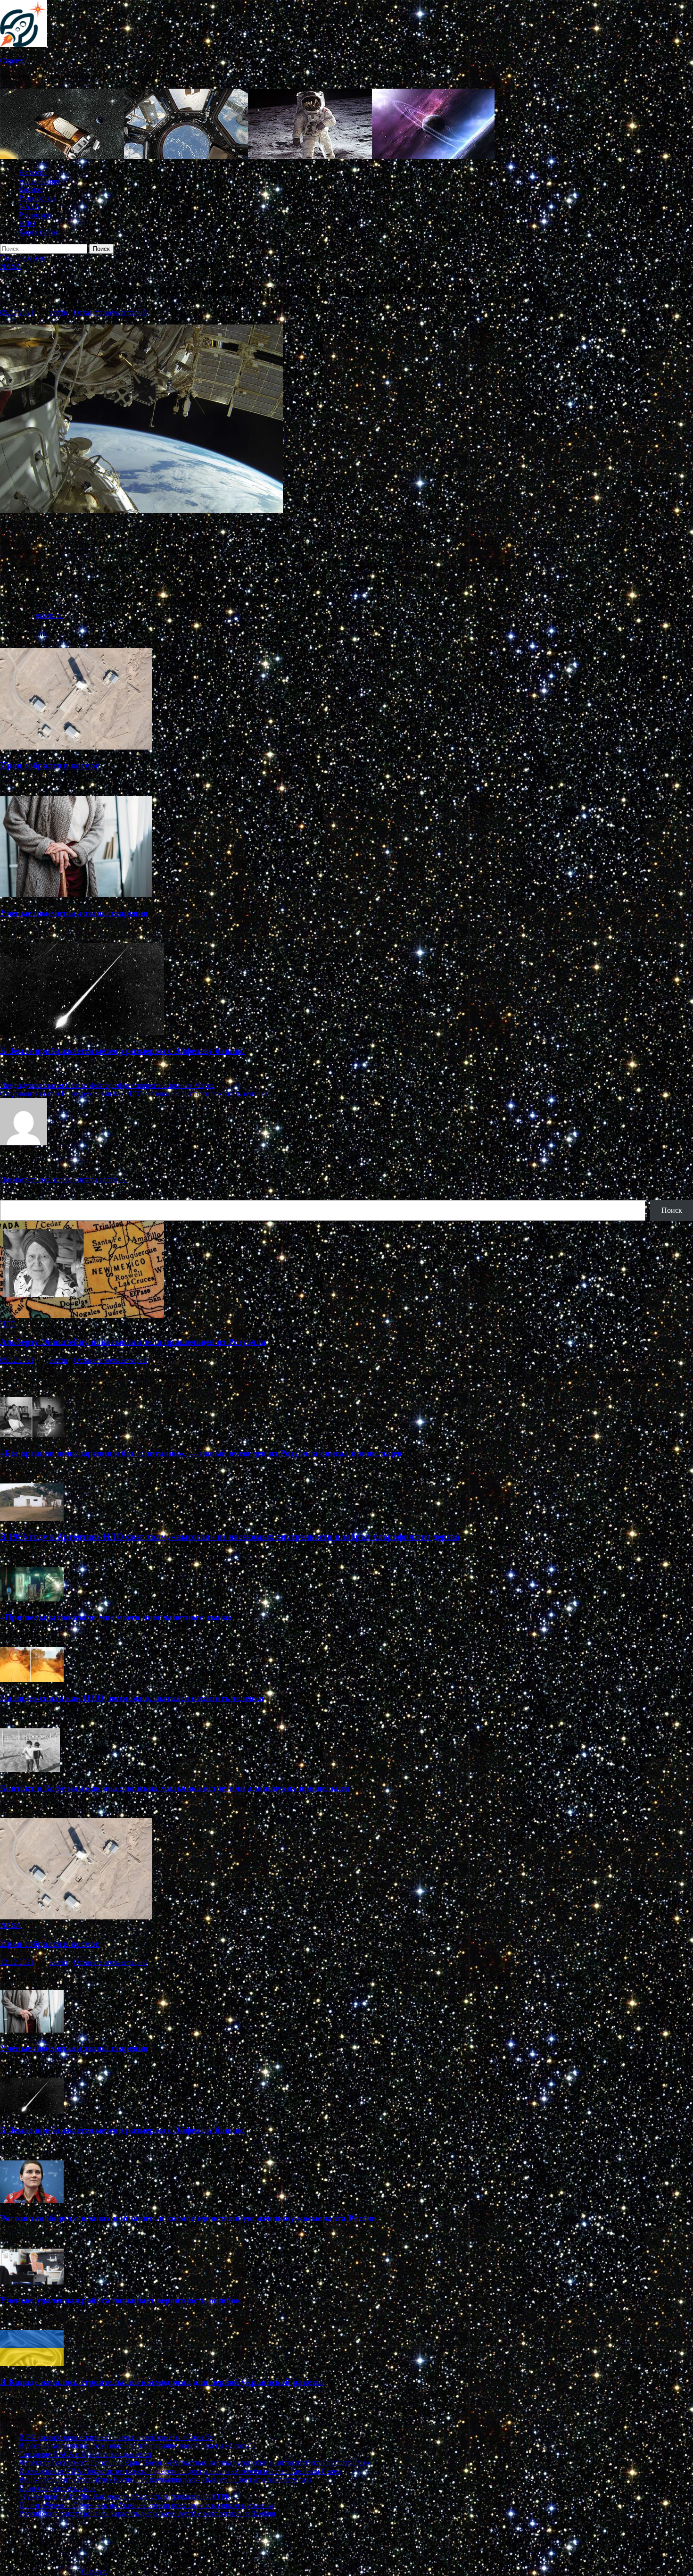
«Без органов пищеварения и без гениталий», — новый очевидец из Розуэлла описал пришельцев (201, 1453)
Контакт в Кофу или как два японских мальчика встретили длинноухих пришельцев (175, 1788)
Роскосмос (36, 215)
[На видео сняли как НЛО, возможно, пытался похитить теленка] (32, 1680)
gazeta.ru (49, 615)
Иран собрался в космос (49, 765)
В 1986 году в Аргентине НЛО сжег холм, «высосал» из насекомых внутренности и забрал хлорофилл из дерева (230, 1537)
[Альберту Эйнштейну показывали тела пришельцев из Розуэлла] (82, 1315)
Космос (31, 189)
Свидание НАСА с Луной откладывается (85, 2454)
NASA (29, 206)
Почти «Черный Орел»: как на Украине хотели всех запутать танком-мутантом (146, 2505)
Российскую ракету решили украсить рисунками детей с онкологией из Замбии (147, 2513)
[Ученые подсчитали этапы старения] (76, 895)
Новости (33, 172)
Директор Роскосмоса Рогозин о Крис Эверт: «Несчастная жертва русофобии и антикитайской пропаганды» (194, 2463)
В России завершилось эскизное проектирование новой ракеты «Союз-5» (138, 2446)
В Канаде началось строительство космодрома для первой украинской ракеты (161, 2382)
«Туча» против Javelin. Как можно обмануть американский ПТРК (125, 2497)
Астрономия (39, 181)
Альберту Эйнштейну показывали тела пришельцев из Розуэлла (133, 1342)
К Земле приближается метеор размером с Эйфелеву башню (122, 1051)
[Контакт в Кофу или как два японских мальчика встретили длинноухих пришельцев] (30, 1770)
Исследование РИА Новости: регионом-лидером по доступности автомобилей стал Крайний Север (180, 2471)
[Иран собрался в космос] (76, 747)
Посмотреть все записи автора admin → (64, 1180)
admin (58, 313)
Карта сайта (38, 232)
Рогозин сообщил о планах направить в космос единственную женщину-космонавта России (188, 2218)
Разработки (37, 198)
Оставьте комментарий (110, 313)
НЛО (27, 223)
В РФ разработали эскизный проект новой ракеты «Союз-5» (116, 2437)
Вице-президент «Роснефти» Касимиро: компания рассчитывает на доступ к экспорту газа (165, 2480)
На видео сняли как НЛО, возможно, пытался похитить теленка (132, 1698)
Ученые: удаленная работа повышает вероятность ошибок (120, 2300)
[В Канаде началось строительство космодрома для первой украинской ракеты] (32, 2363)
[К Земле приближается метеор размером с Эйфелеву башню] (82, 1032)
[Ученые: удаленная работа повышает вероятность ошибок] (32, 2282)
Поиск (10, 1196)
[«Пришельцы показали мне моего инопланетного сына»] (32, 1599)
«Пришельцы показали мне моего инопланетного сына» (116, 1617)
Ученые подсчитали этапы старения (74, 913)
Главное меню (23, 258)
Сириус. (13, 61)
